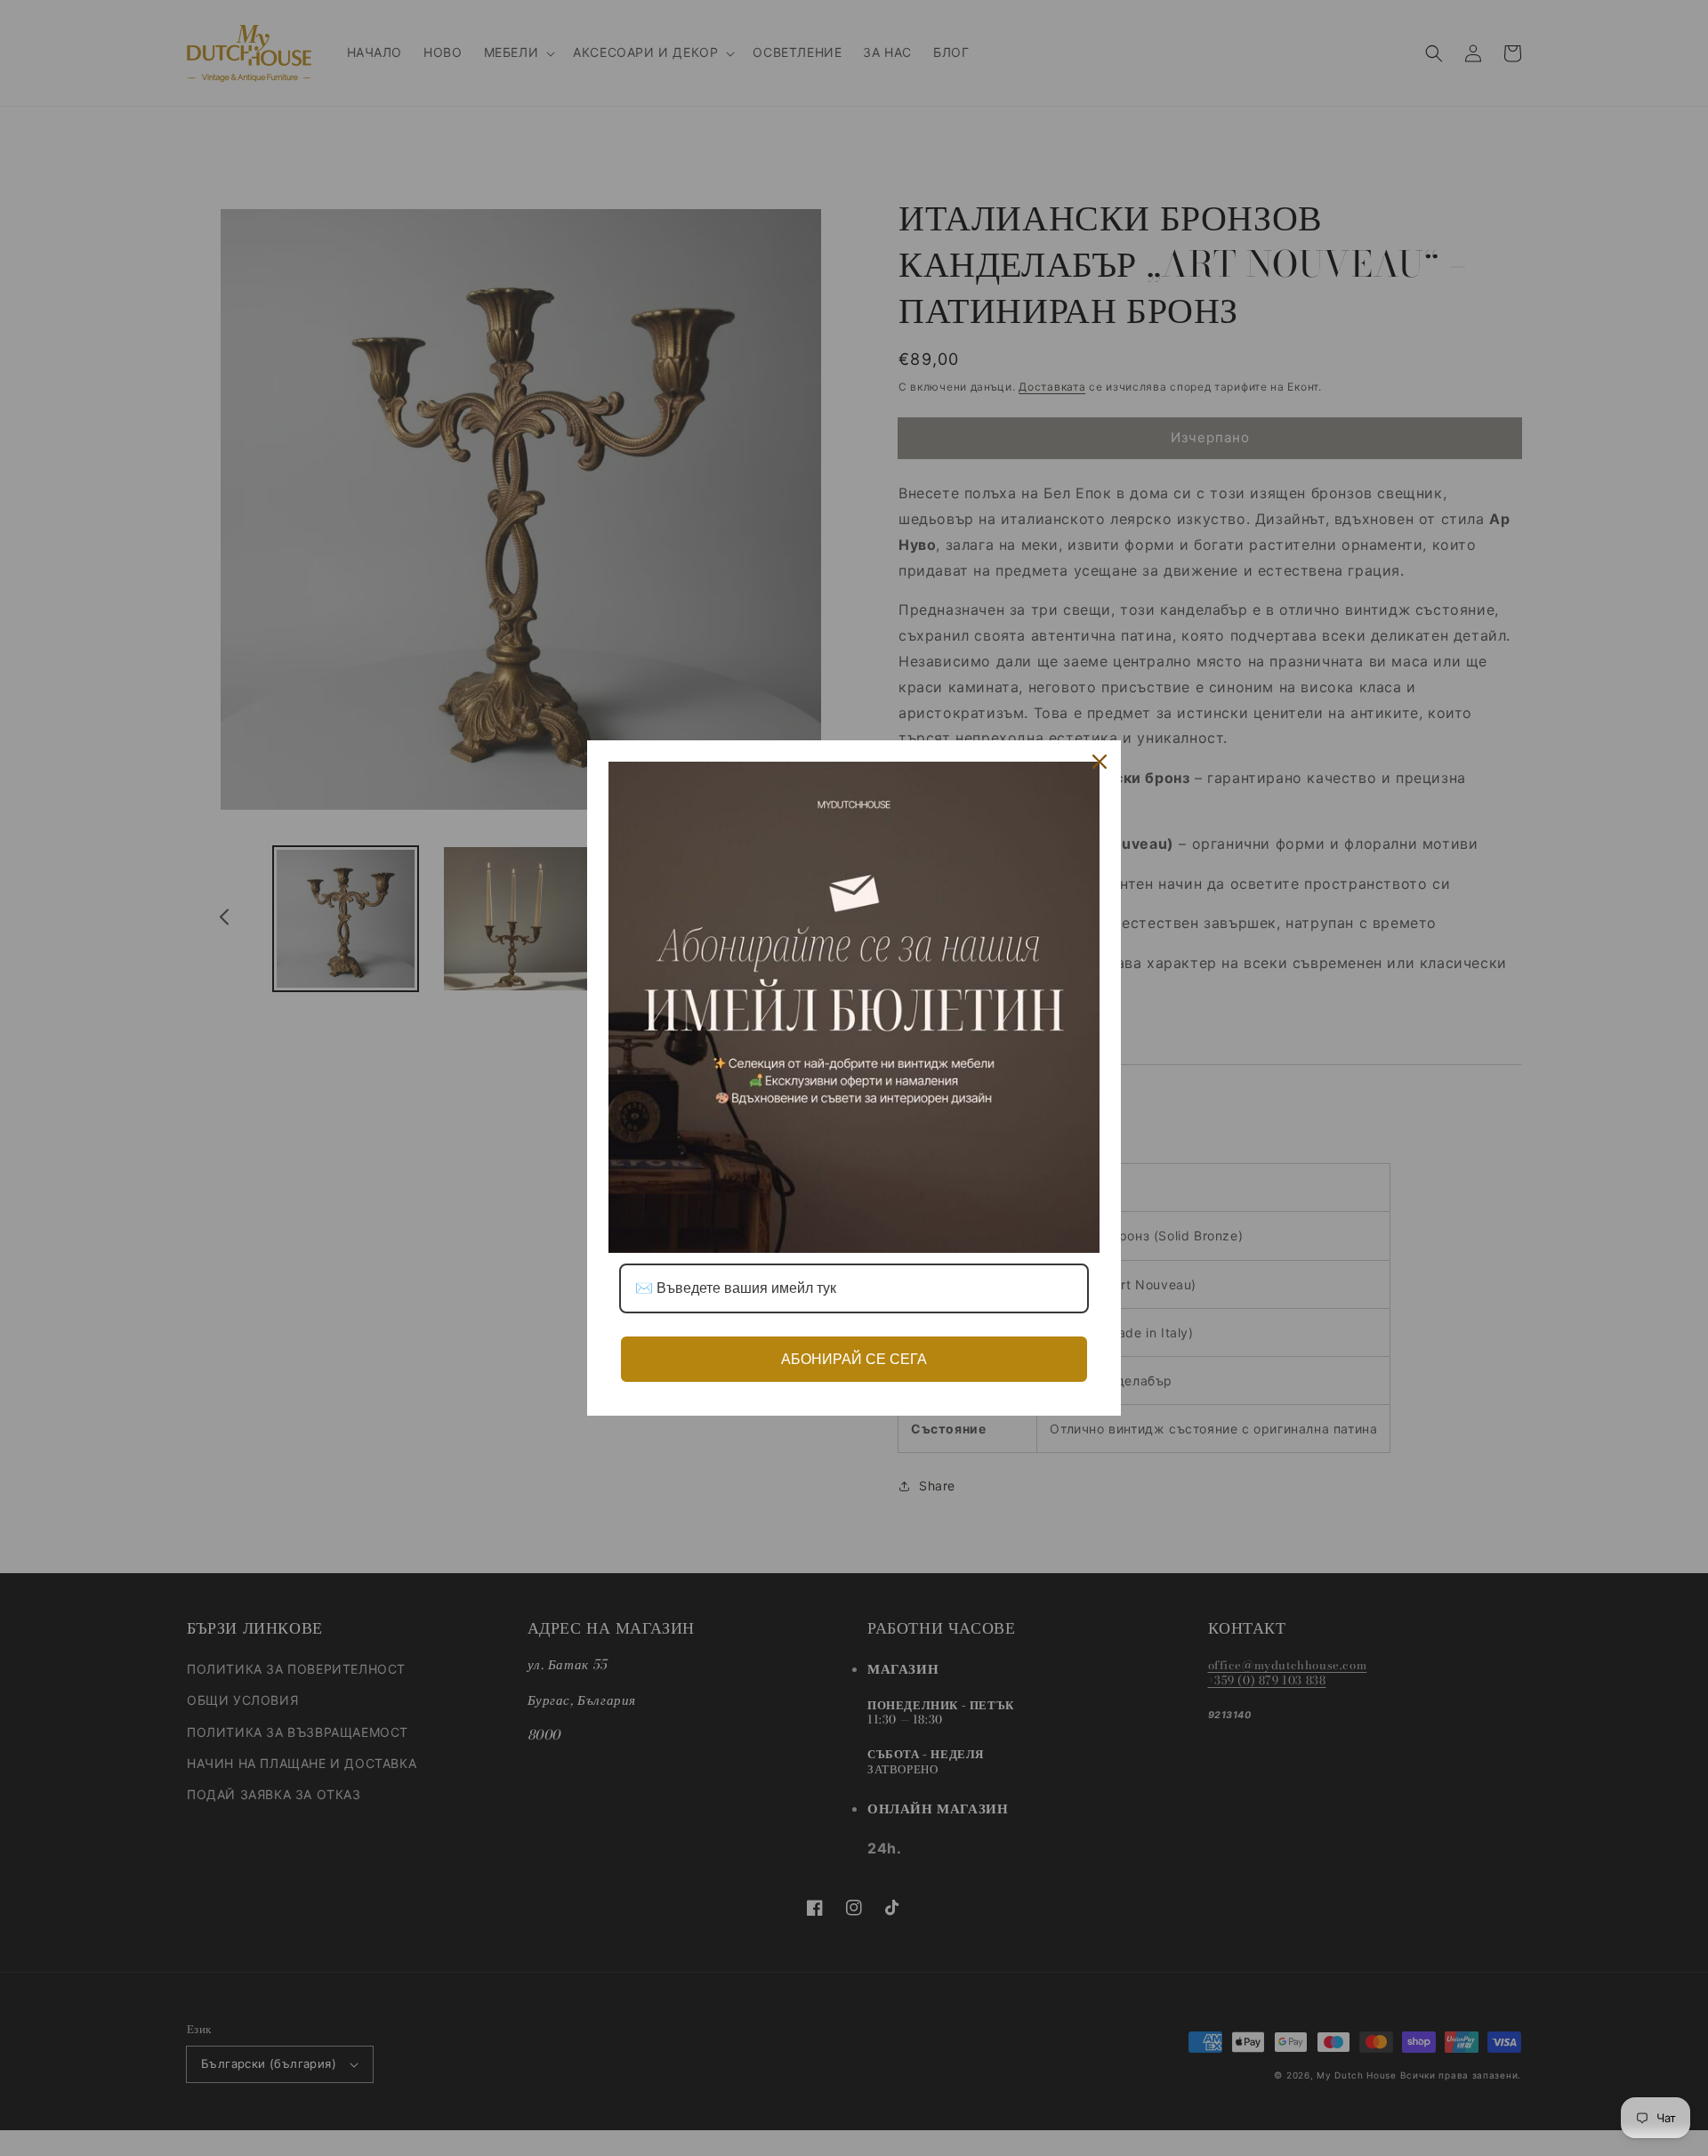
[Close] (1100, 762)
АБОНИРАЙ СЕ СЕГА (854, 1359)
